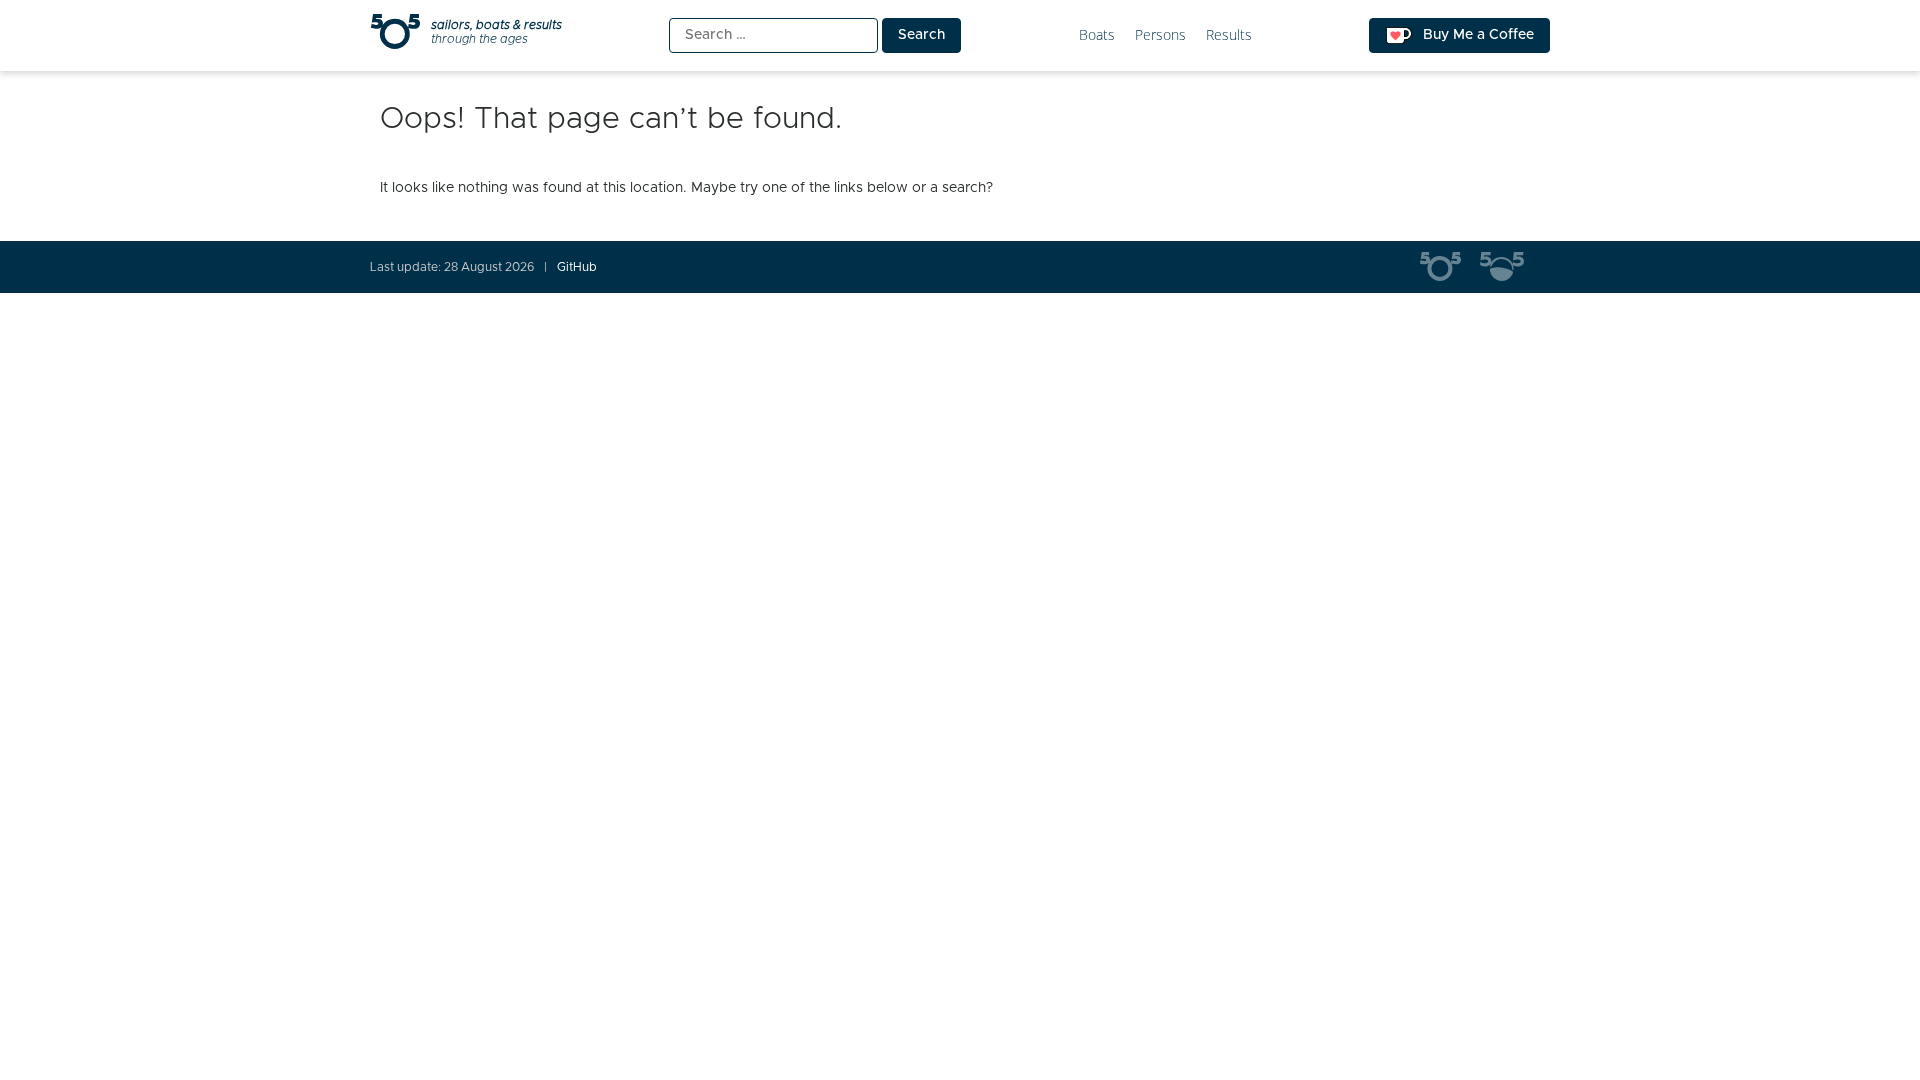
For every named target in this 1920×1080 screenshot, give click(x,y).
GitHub (577, 267)
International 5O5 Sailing (1450, 267)
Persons (1160, 35)
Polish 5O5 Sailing (1510, 267)
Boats (1097, 35)
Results (1229, 35)
